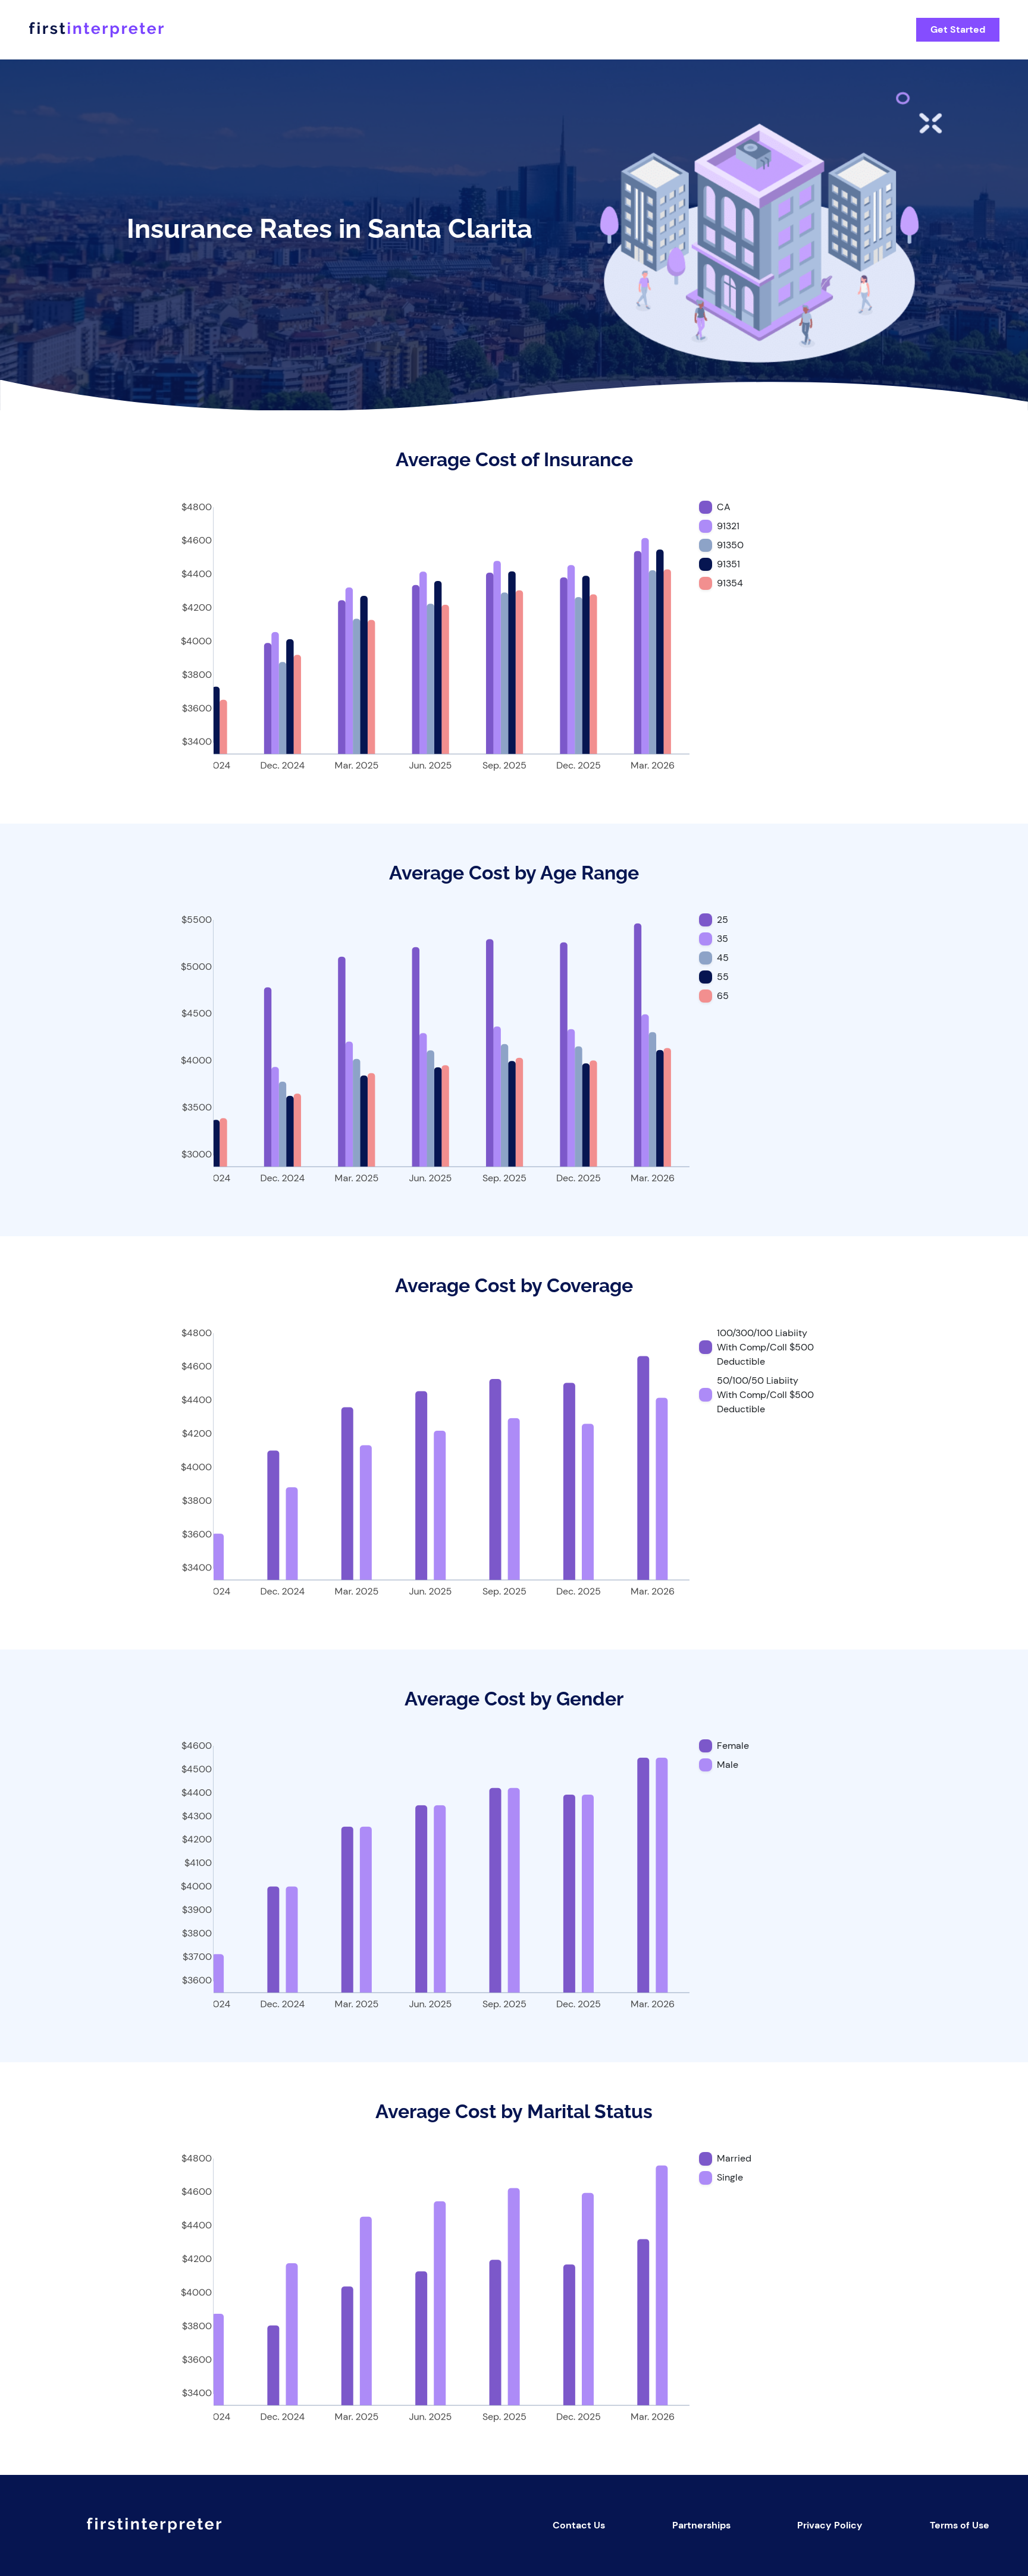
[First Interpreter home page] (463, 30)
